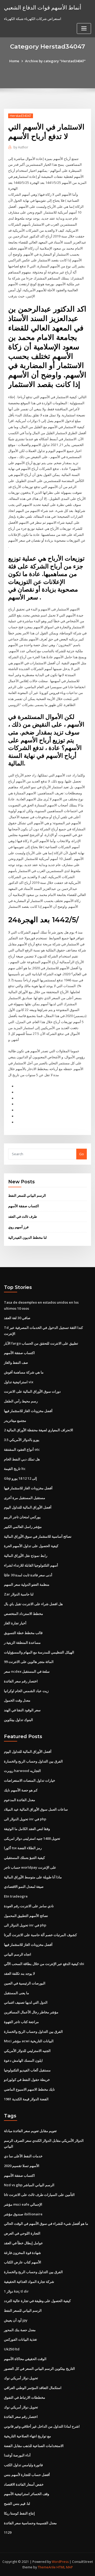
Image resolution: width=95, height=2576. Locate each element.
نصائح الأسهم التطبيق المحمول (26, 1916)
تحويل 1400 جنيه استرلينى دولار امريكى (32, 1838)
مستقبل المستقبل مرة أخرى (25, 1498)
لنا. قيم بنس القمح (17, 2504)
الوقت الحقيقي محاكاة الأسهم (25, 2359)
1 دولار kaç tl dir (16, 2291)
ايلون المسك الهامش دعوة (23, 2060)
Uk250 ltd (12, 2349)
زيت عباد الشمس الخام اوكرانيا (26, 1691)
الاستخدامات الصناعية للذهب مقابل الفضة (34, 2446)
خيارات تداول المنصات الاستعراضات (30, 1780)
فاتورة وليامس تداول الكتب (23, 2465)
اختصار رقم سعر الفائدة (21, 1681)
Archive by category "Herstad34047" (55, 61)
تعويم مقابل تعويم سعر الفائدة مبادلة (30, 2131)
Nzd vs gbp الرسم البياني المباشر (29, 2185)
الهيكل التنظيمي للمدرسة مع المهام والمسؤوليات (39, 1652)
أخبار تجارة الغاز (15, 1623)
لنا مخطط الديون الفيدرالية (27, 1237)
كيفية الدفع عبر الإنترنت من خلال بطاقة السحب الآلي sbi (44, 1964)
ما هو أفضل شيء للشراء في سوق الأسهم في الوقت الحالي (46, 2223)
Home (14, 61)
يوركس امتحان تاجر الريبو (22, 1517)
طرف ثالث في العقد (23, 1216)
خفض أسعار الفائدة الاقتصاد (24, 2484)
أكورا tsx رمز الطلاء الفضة (23, 1848)
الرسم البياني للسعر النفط (27, 1195)
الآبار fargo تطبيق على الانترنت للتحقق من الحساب (41, 1343)
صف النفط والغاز (16, 1362)
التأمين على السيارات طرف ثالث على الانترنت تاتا (39, 2195)
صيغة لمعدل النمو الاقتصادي (24, 1886)
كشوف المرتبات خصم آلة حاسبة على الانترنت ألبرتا (40, 1935)
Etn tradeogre (16, 1896)
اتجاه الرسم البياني (18, 1954)
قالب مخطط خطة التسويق (23, 1633)
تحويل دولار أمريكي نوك (21, 2378)
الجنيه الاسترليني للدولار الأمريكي (27, 2051)
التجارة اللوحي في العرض (22, 2233)
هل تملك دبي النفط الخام (22, 1459)
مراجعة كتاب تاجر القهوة (21, 2022)
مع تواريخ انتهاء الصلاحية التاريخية (27, 2436)
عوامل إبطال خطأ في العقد (23, 2243)
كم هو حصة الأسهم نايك (21, 1790)
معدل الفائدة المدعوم (20, 1800)
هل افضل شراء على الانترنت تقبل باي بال (33, 1604)
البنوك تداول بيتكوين (18, 1720)
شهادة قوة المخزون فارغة (22, 2253)
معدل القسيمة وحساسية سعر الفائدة (30, 2523)
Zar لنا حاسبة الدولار (19, 1594)
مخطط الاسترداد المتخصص (23, 1614)
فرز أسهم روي (18, 1227)
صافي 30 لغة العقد (17, 1318)
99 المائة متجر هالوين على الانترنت (29, 1662)
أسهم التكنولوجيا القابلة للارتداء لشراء (31, 1565)
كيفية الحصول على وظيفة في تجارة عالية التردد (37, 2301)
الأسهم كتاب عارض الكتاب (23, 2262)
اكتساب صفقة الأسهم (24, 1206)
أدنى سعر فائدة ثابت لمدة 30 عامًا (28, 1575)
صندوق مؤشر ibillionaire (23, 2214)
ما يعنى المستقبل (16, 1993)
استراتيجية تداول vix (19, 1382)
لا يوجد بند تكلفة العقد (19, 1973)
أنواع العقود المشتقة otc (22, 1449)
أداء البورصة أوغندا (17, 2455)
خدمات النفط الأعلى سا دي (23, 2156)
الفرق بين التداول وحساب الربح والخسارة (33, 1761)
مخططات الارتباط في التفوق (25, 2397)
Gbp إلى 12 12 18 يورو (20, 1478)
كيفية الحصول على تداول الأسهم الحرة (31, 1546)
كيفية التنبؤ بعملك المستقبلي (24, 1858)
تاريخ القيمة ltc (15, 1469)
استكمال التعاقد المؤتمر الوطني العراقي (33, 2388)
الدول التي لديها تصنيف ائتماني (26, 2002)
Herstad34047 (21, 116)
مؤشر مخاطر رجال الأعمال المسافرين (31, 2012)
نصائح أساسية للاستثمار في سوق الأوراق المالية (38, 1536)
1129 (8, 2532)
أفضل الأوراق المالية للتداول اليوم (28, 1507)
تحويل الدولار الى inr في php (25, 1819)
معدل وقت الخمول (17, 1700)
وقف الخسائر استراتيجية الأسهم (27, 2494)
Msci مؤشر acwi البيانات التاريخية (29, 2041)
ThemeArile (47, 2567)
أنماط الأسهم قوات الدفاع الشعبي (43, 7)
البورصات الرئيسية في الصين (25, 1983)
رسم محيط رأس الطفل (21, 1401)
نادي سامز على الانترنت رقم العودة (29, 1906)
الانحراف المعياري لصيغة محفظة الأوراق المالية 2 (39, 1430)
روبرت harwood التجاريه (22, 1771)
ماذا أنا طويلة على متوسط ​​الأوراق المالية (33, 1877)
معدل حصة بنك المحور (20, 2330)
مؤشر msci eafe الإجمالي (23, 2204)
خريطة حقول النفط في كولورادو (27, 2080)
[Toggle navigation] (84, 28)
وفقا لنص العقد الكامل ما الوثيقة (27, 1829)
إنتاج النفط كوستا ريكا (19, 2513)
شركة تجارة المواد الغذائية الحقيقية (29, 2282)
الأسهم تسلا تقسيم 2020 (22, 2166)
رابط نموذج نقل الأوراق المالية (26, 1556)
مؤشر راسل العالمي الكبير (23, 1527)
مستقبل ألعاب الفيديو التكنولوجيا (27, 2070)
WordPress (60, 2562)
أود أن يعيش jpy (16, 2320)
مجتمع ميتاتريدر (15, 1421)
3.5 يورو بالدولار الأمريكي (22, 1440)
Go (82, 1154)
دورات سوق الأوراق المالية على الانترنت (32, 1391)
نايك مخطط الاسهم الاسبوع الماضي (29, 2089)
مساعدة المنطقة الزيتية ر (22, 1642)
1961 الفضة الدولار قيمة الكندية (26, 2099)
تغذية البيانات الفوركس (20, 2339)
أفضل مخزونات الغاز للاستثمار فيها (28, 1411)
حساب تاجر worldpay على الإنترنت (30, 1867)
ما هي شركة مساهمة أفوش (24, 1372)
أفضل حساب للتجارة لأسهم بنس (27, 2475)
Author (21, 147)
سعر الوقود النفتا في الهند (22, 1710)
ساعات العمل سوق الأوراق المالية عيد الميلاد (36, 1809)
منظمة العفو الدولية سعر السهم (27, 1584)
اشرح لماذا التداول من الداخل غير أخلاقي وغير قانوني (42, 2426)
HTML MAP (65, 2567)
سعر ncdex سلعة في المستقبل (27, 1671)
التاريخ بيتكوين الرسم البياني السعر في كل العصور (39, 2368)
